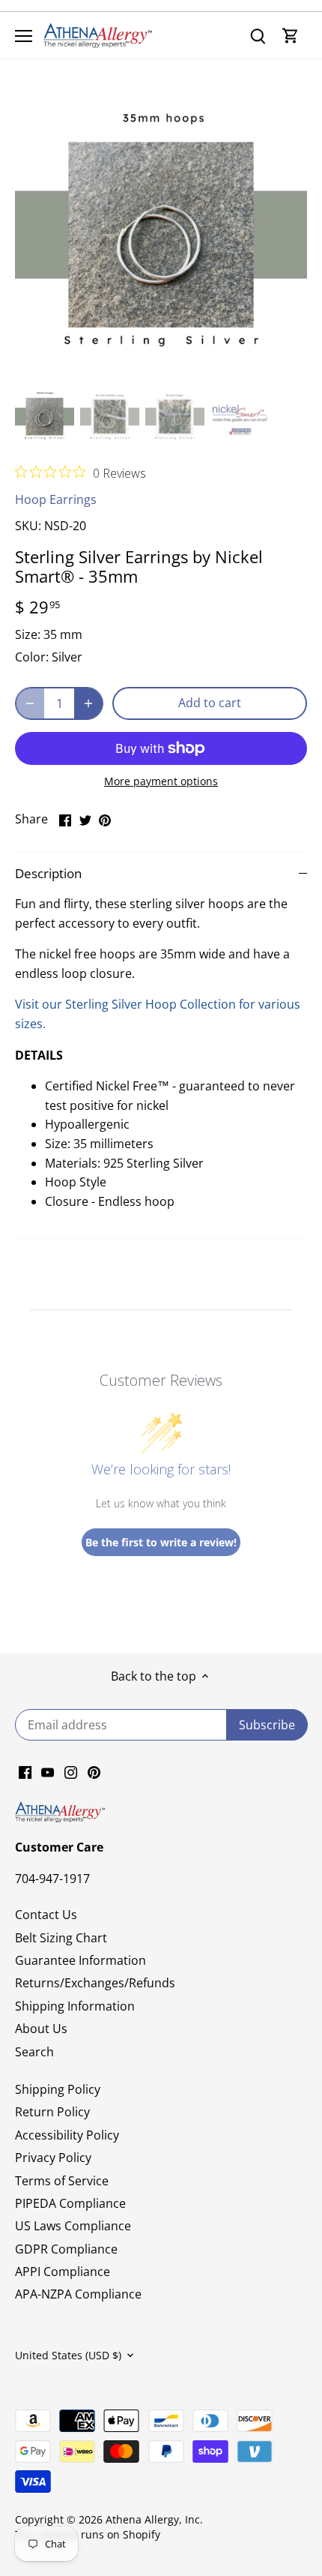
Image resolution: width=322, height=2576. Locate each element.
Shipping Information (75, 2006)
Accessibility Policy (67, 2135)
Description (48, 873)
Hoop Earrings (56, 499)
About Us (41, 2029)
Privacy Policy (53, 2158)
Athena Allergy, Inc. (154, 2519)
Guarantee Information (80, 1960)
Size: (28, 634)
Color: (32, 657)
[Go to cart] (291, 36)
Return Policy (52, 2112)
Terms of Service (62, 2181)
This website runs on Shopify (88, 2534)
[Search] (258, 36)
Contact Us (46, 1915)
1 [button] (139, 366)
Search (34, 2052)
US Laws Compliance (73, 2226)
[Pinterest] (94, 1771)
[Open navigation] (24, 36)
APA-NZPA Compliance (78, 2294)
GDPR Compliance (66, 2249)
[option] (161, 235)
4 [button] (183, 366)
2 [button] (154, 366)
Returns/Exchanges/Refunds (95, 1983)
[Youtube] (48, 1771)
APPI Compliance (63, 2272)
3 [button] (168, 366)
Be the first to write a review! (161, 1542)
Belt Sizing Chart (61, 1938)
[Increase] (88, 703)
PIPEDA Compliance (70, 2203)
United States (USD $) (68, 2355)
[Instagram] (71, 1771)
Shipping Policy (58, 2089)
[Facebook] (25, 1771)
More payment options (161, 781)
